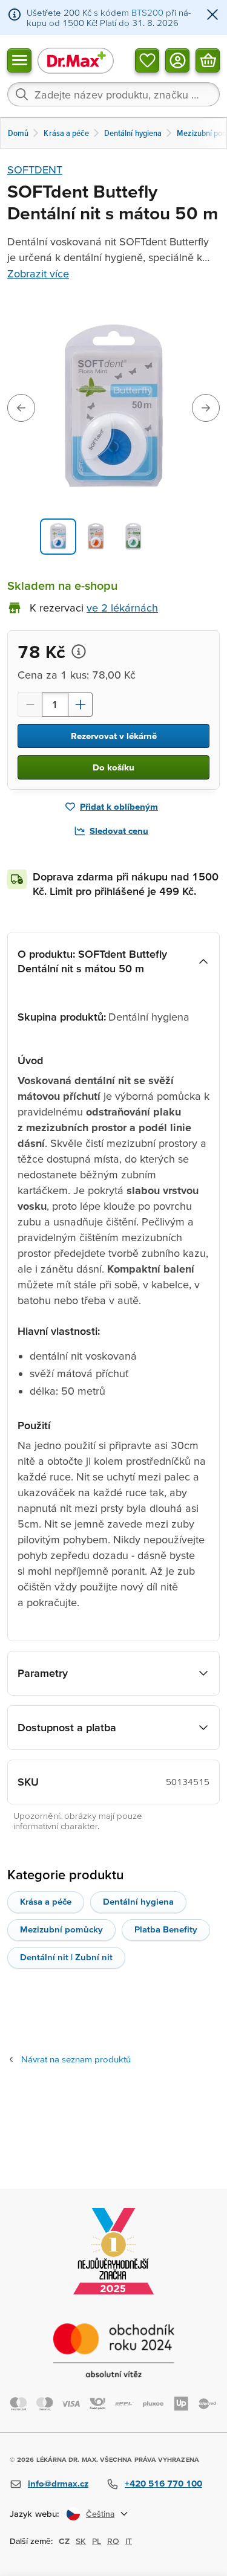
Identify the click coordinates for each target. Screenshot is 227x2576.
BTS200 (147, 12)
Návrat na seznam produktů (76, 2059)
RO (113, 2541)
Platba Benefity (166, 1929)
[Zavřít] (212, 15)
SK (81, 2541)
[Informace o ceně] (79, 651)
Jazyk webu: (35, 2513)
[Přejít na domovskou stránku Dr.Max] (76, 60)
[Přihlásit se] (177, 60)
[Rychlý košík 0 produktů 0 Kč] (208, 60)
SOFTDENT (35, 169)
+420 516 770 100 (163, 2483)
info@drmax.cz (58, 2483)
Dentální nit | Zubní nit (66, 1957)
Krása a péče (46, 1901)
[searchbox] (113, 94)
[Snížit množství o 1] (30, 705)
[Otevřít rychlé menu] (19, 60)
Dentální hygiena (138, 1901)
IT (129, 2541)
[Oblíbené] (147, 60)
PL (97, 2541)
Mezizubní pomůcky (61, 1929)
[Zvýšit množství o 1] (81, 705)
